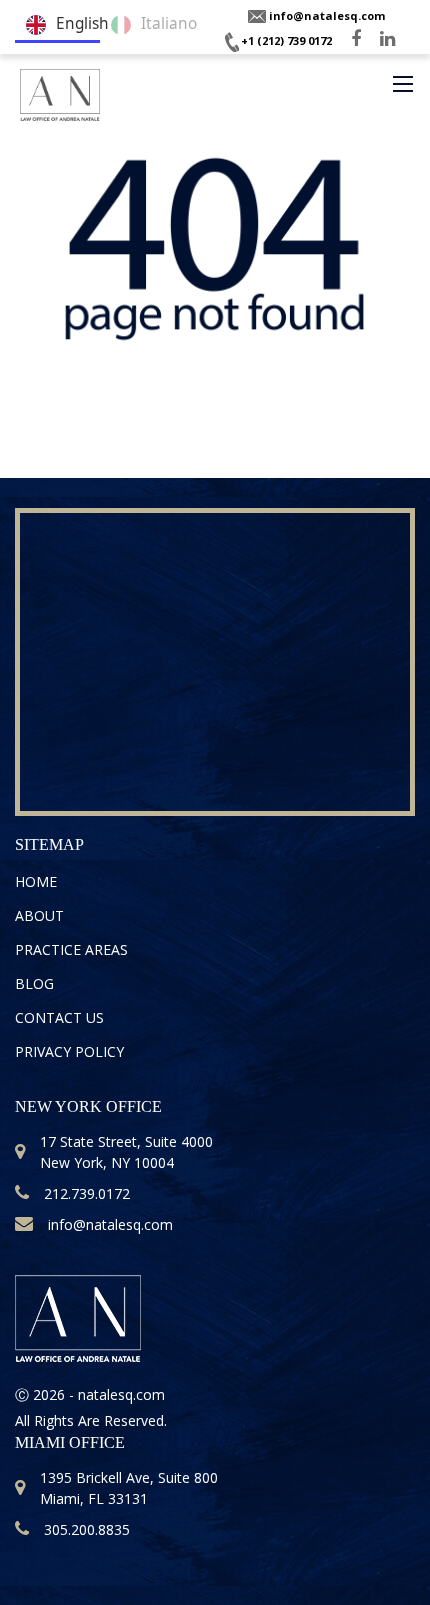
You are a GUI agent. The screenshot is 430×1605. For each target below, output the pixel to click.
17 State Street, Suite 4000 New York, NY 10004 (126, 1152)
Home (36, 881)
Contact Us (59, 1017)
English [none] (72, 23)
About (39, 915)
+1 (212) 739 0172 (286, 40)
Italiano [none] (159, 23)
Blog (34, 983)
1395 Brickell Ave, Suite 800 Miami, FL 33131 (129, 1488)
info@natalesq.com (325, 15)
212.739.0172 (87, 1193)
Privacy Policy (69, 1051)
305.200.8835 (87, 1529)
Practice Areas (71, 949)
